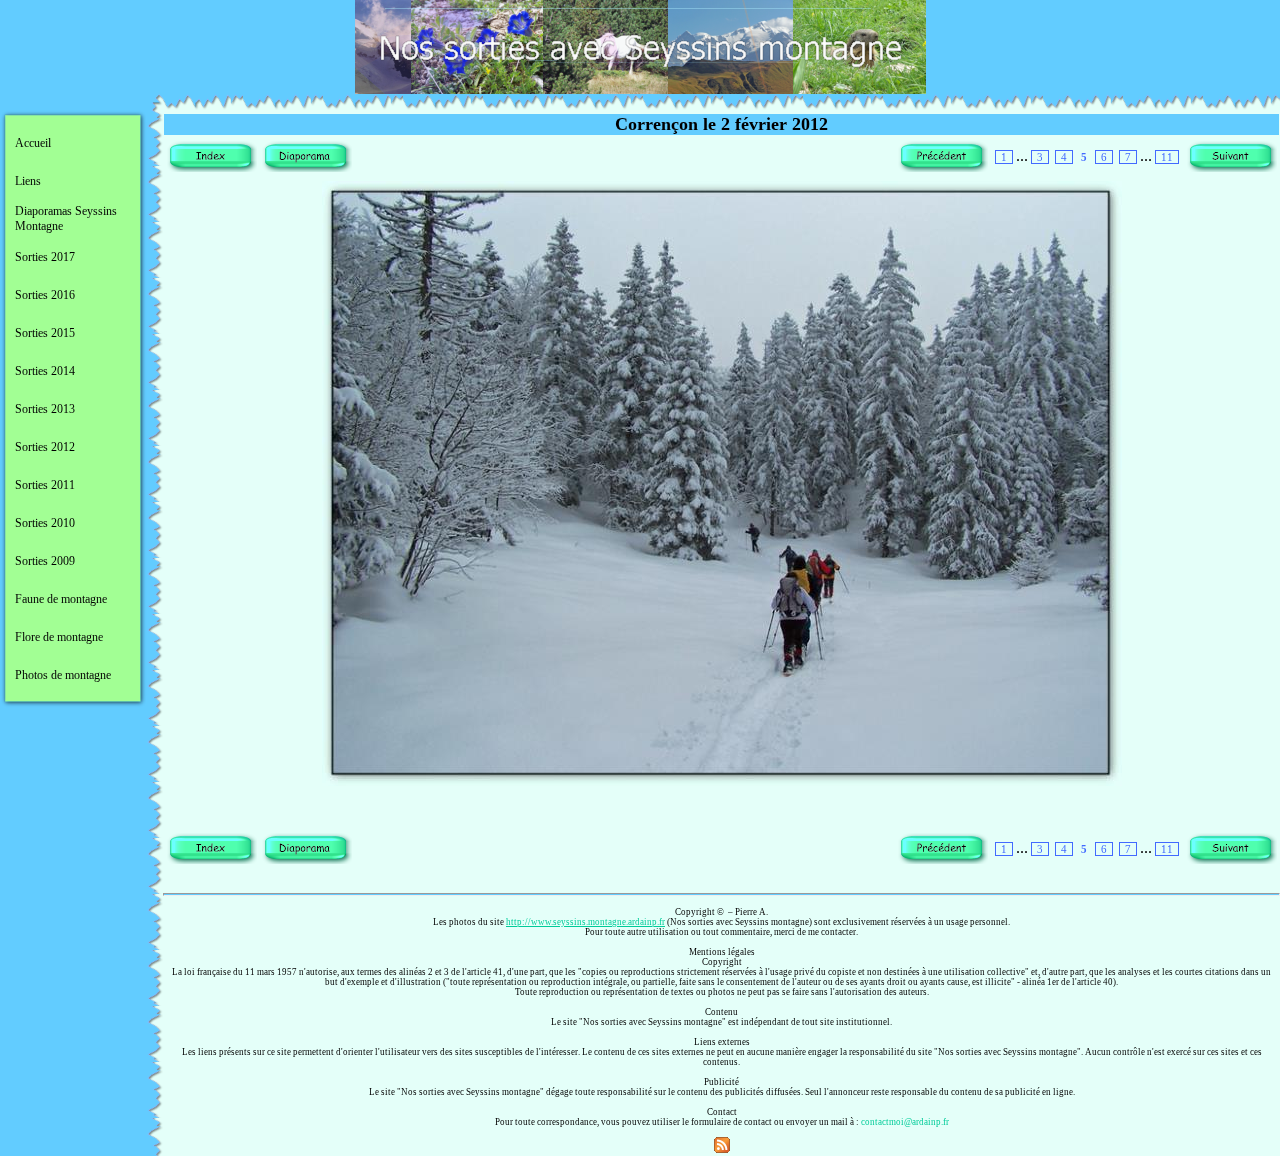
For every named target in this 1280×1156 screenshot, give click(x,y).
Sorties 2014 (45, 371)
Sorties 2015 (45, 333)
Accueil (33, 143)
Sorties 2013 (45, 409)
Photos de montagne (63, 675)
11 (1167, 157)
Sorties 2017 (45, 257)
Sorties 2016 (45, 295)
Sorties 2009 (45, 561)
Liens (28, 181)
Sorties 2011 (45, 485)
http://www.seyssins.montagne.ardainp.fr (585, 922)
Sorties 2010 (45, 523)
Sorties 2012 (45, 447)
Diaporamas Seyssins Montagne (66, 218)
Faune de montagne (61, 599)
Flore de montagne (59, 637)
